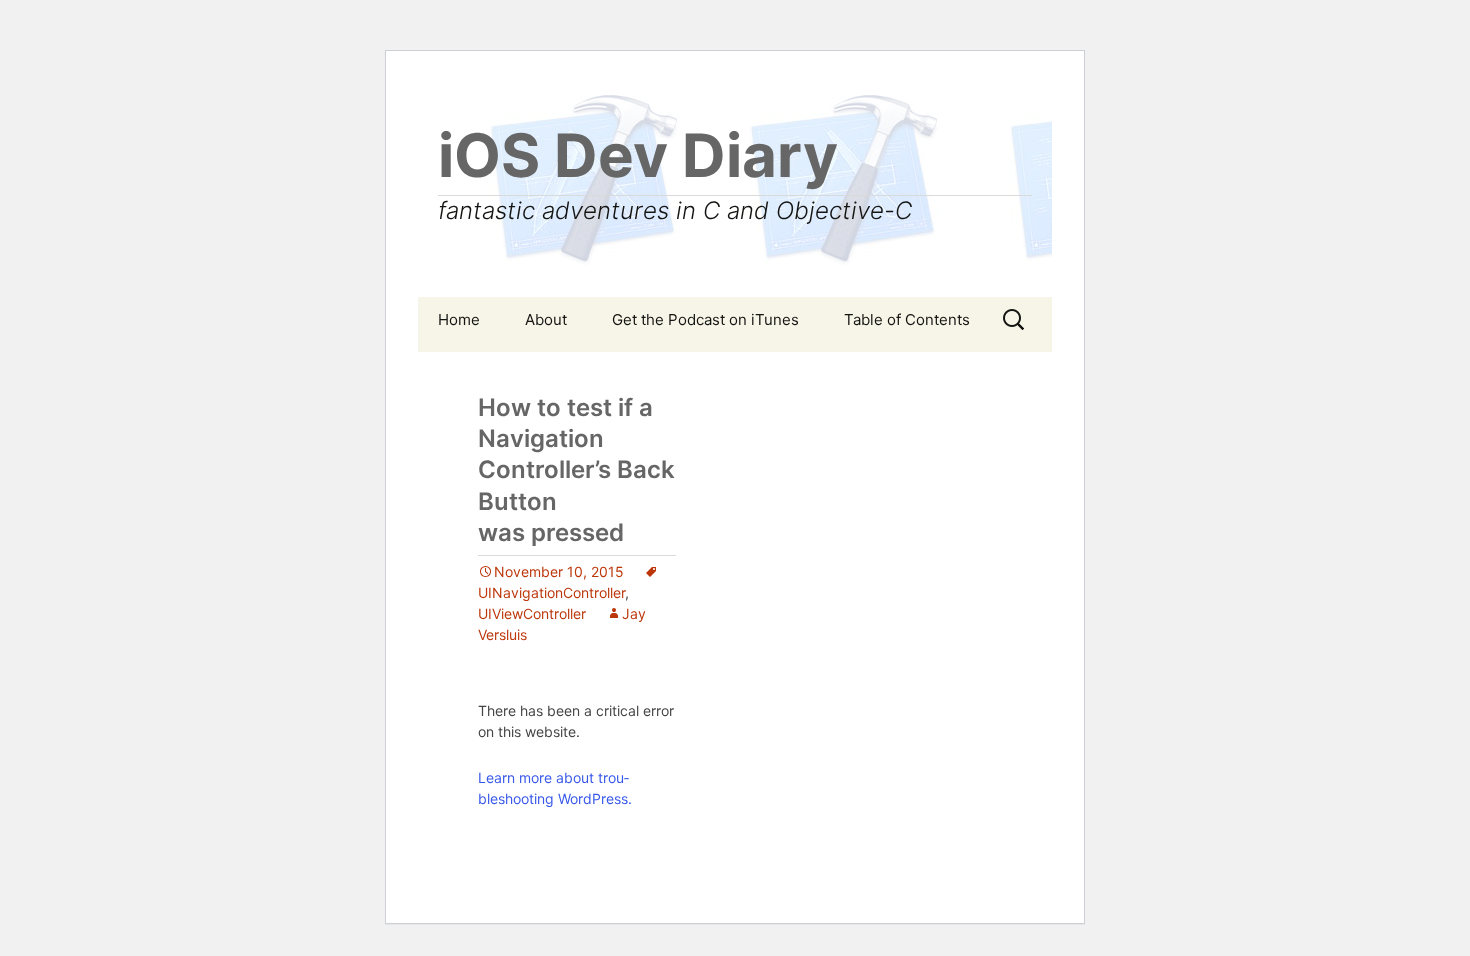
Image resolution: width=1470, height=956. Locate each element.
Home (459, 319)
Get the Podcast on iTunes (705, 319)
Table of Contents (907, 319)
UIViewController (532, 613)
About (546, 319)
